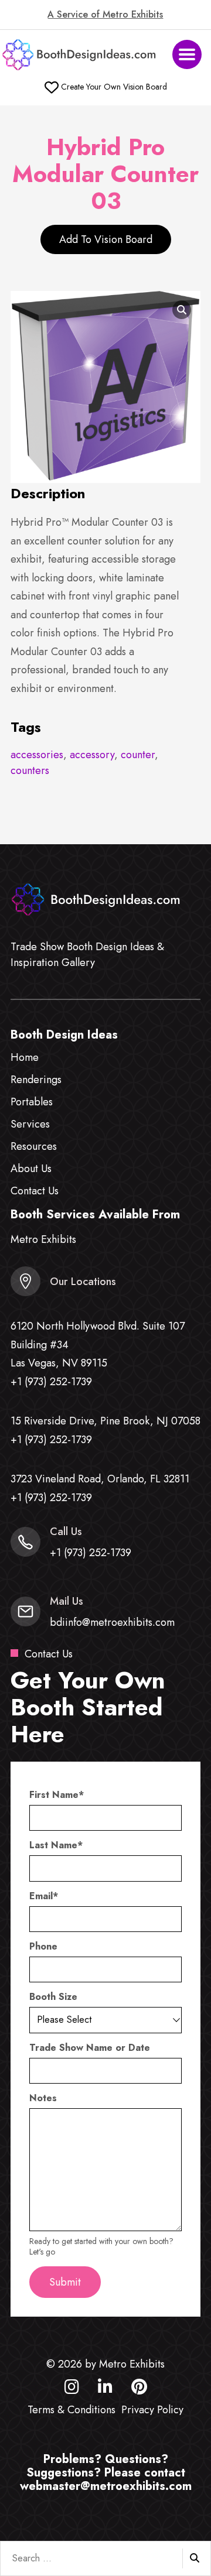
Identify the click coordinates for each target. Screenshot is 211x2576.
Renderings (36, 1080)
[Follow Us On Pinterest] (139, 2389)
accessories (37, 755)
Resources (34, 1146)
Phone (43, 1947)
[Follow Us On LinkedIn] (105, 2389)
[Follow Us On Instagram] (72, 2389)
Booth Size (53, 1997)
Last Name (56, 1845)
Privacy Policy (152, 2410)
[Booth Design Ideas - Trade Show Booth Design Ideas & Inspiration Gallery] (80, 55)
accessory (92, 755)
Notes (43, 2098)
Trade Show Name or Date (90, 2048)
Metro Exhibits (43, 1239)
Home (25, 1057)
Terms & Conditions (72, 2410)
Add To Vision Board (106, 239)
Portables (32, 1102)
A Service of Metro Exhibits (105, 15)
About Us (31, 1169)
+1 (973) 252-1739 (51, 1382)
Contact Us (35, 1191)
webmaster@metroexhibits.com (106, 2486)
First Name (57, 1795)
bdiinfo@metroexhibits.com (112, 1622)
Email (44, 1896)
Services (30, 1124)
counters (30, 770)
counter (138, 755)
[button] (187, 54)
